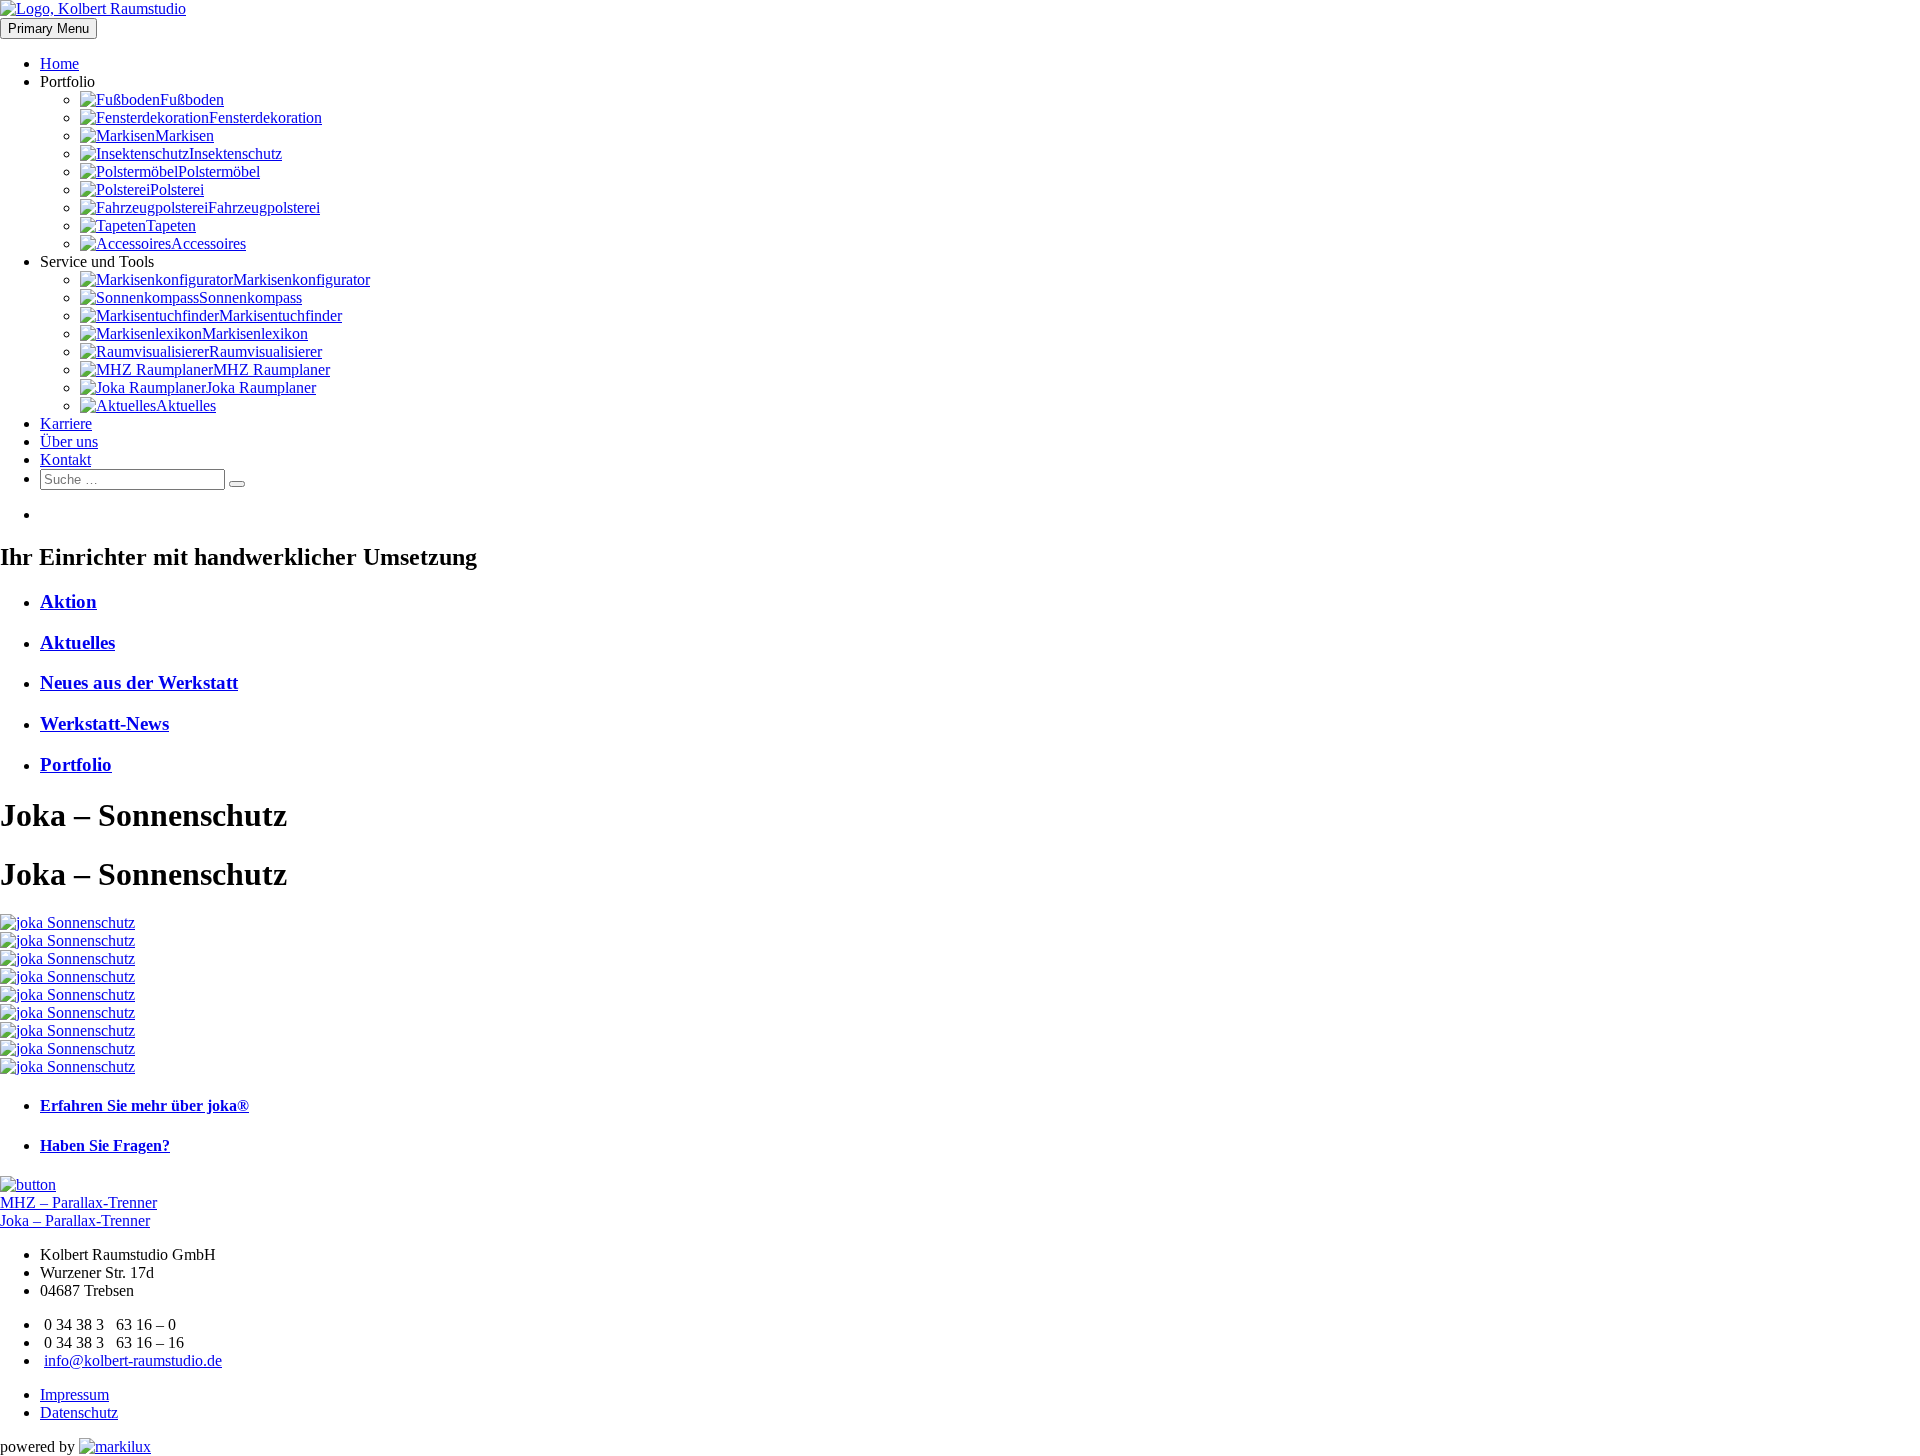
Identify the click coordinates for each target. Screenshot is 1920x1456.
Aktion (68, 601)
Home (59, 63)
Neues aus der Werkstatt (139, 682)
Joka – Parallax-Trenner (75, 1220)
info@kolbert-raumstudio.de (133, 1360)
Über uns (69, 441)
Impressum (74, 1394)
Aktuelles (77, 642)
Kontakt (65, 459)
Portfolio (76, 764)
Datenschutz (79, 1412)
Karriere (66, 423)
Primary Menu (48, 28)
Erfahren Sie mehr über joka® (144, 1105)
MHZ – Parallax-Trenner (78, 1202)
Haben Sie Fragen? (105, 1145)
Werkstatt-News (104, 723)
